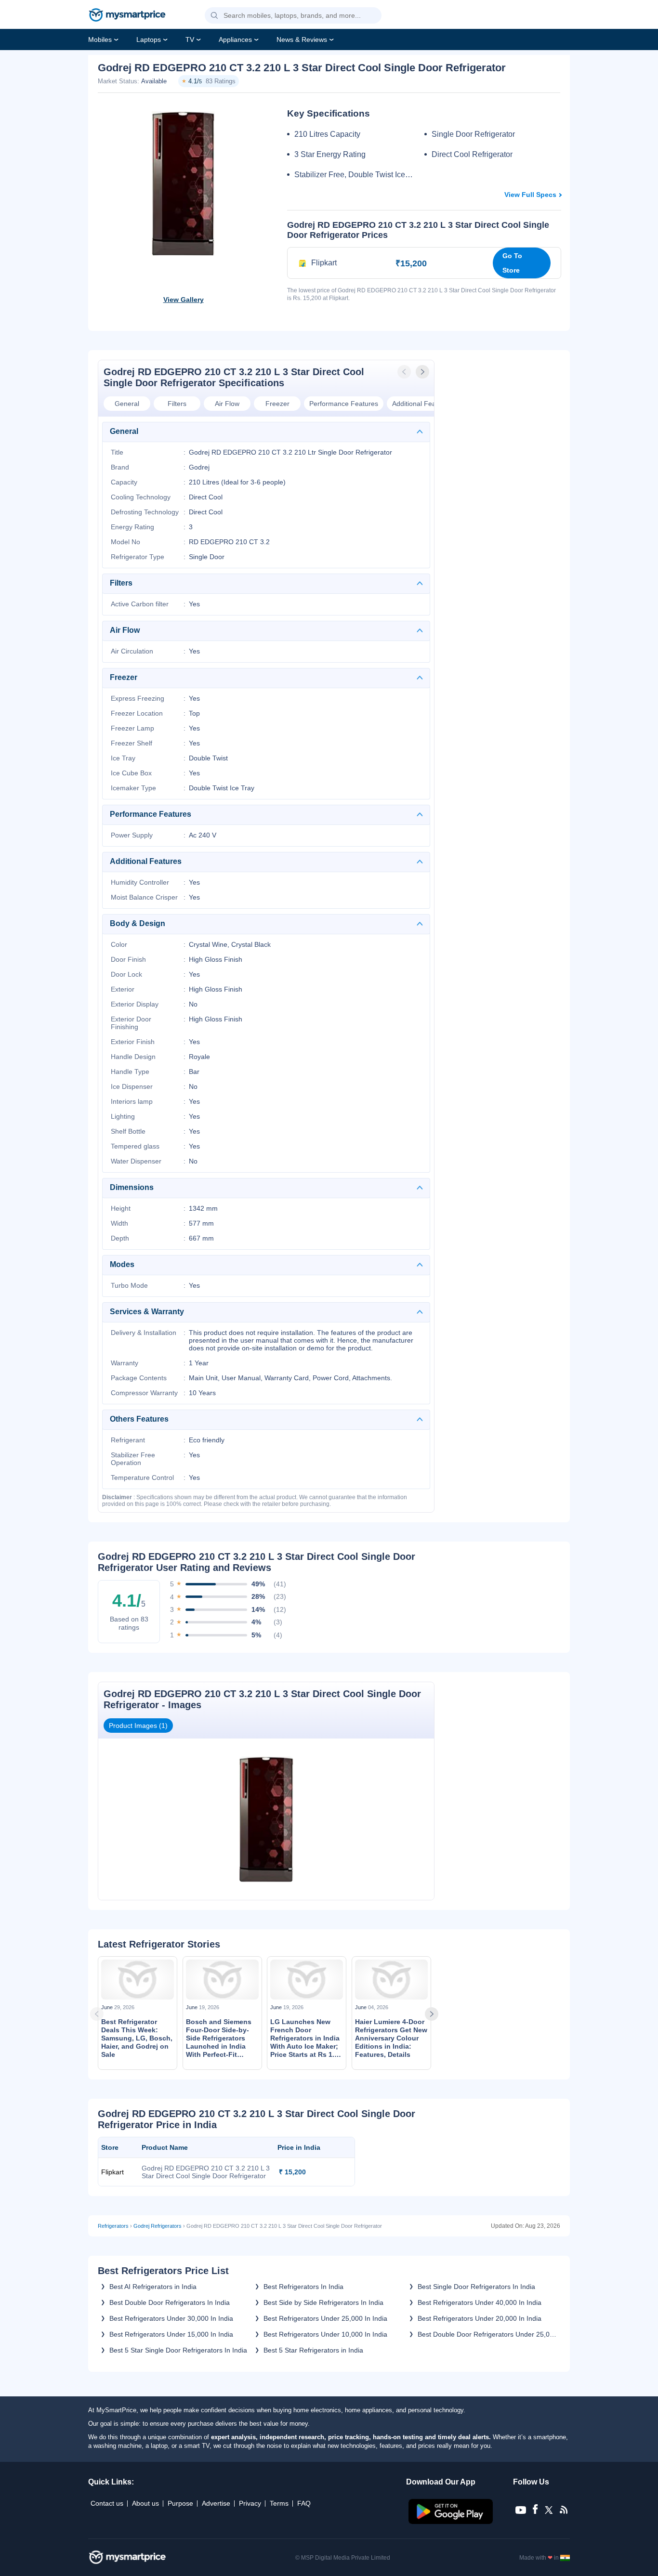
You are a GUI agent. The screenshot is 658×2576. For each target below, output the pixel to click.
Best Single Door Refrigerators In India (476, 2287)
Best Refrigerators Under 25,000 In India (325, 2318)
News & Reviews (302, 39)
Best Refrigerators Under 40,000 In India (480, 2302)
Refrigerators (113, 2226)
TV (190, 39)
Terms (279, 2503)
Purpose (180, 2503)
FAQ (304, 2503)
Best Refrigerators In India (303, 2287)
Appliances (235, 39)
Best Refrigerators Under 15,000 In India (171, 2334)
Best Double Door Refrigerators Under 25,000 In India (487, 2334)
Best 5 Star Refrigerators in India (313, 2350)
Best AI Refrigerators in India (153, 2287)
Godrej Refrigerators (158, 2226)
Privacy (250, 2503)
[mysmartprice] (127, 16)
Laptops (149, 39)
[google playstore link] (452, 2522)
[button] (214, 16)
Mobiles (100, 39)
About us (145, 2503)
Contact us (107, 2503)
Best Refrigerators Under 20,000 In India (480, 2318)
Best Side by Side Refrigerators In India (323, 2302)
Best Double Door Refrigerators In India (170, 2302)
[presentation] (405, 372)
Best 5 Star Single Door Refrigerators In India (178, 2350)
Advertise (216, 2503)
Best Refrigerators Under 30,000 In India (171, 2318)
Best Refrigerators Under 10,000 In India (325, 2334)
